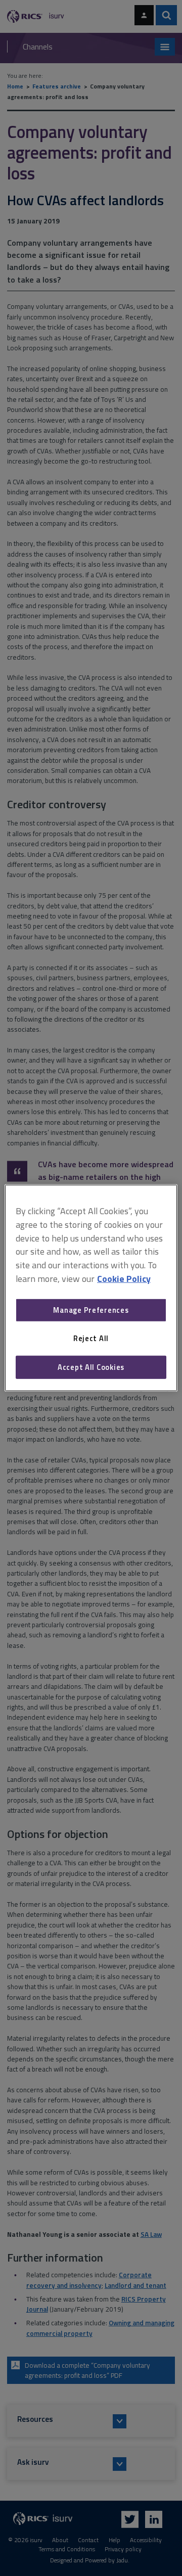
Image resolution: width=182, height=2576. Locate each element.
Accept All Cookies (91, 1367)
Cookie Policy (124, 1279)
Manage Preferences (91, 1310)
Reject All (91, 1338)
